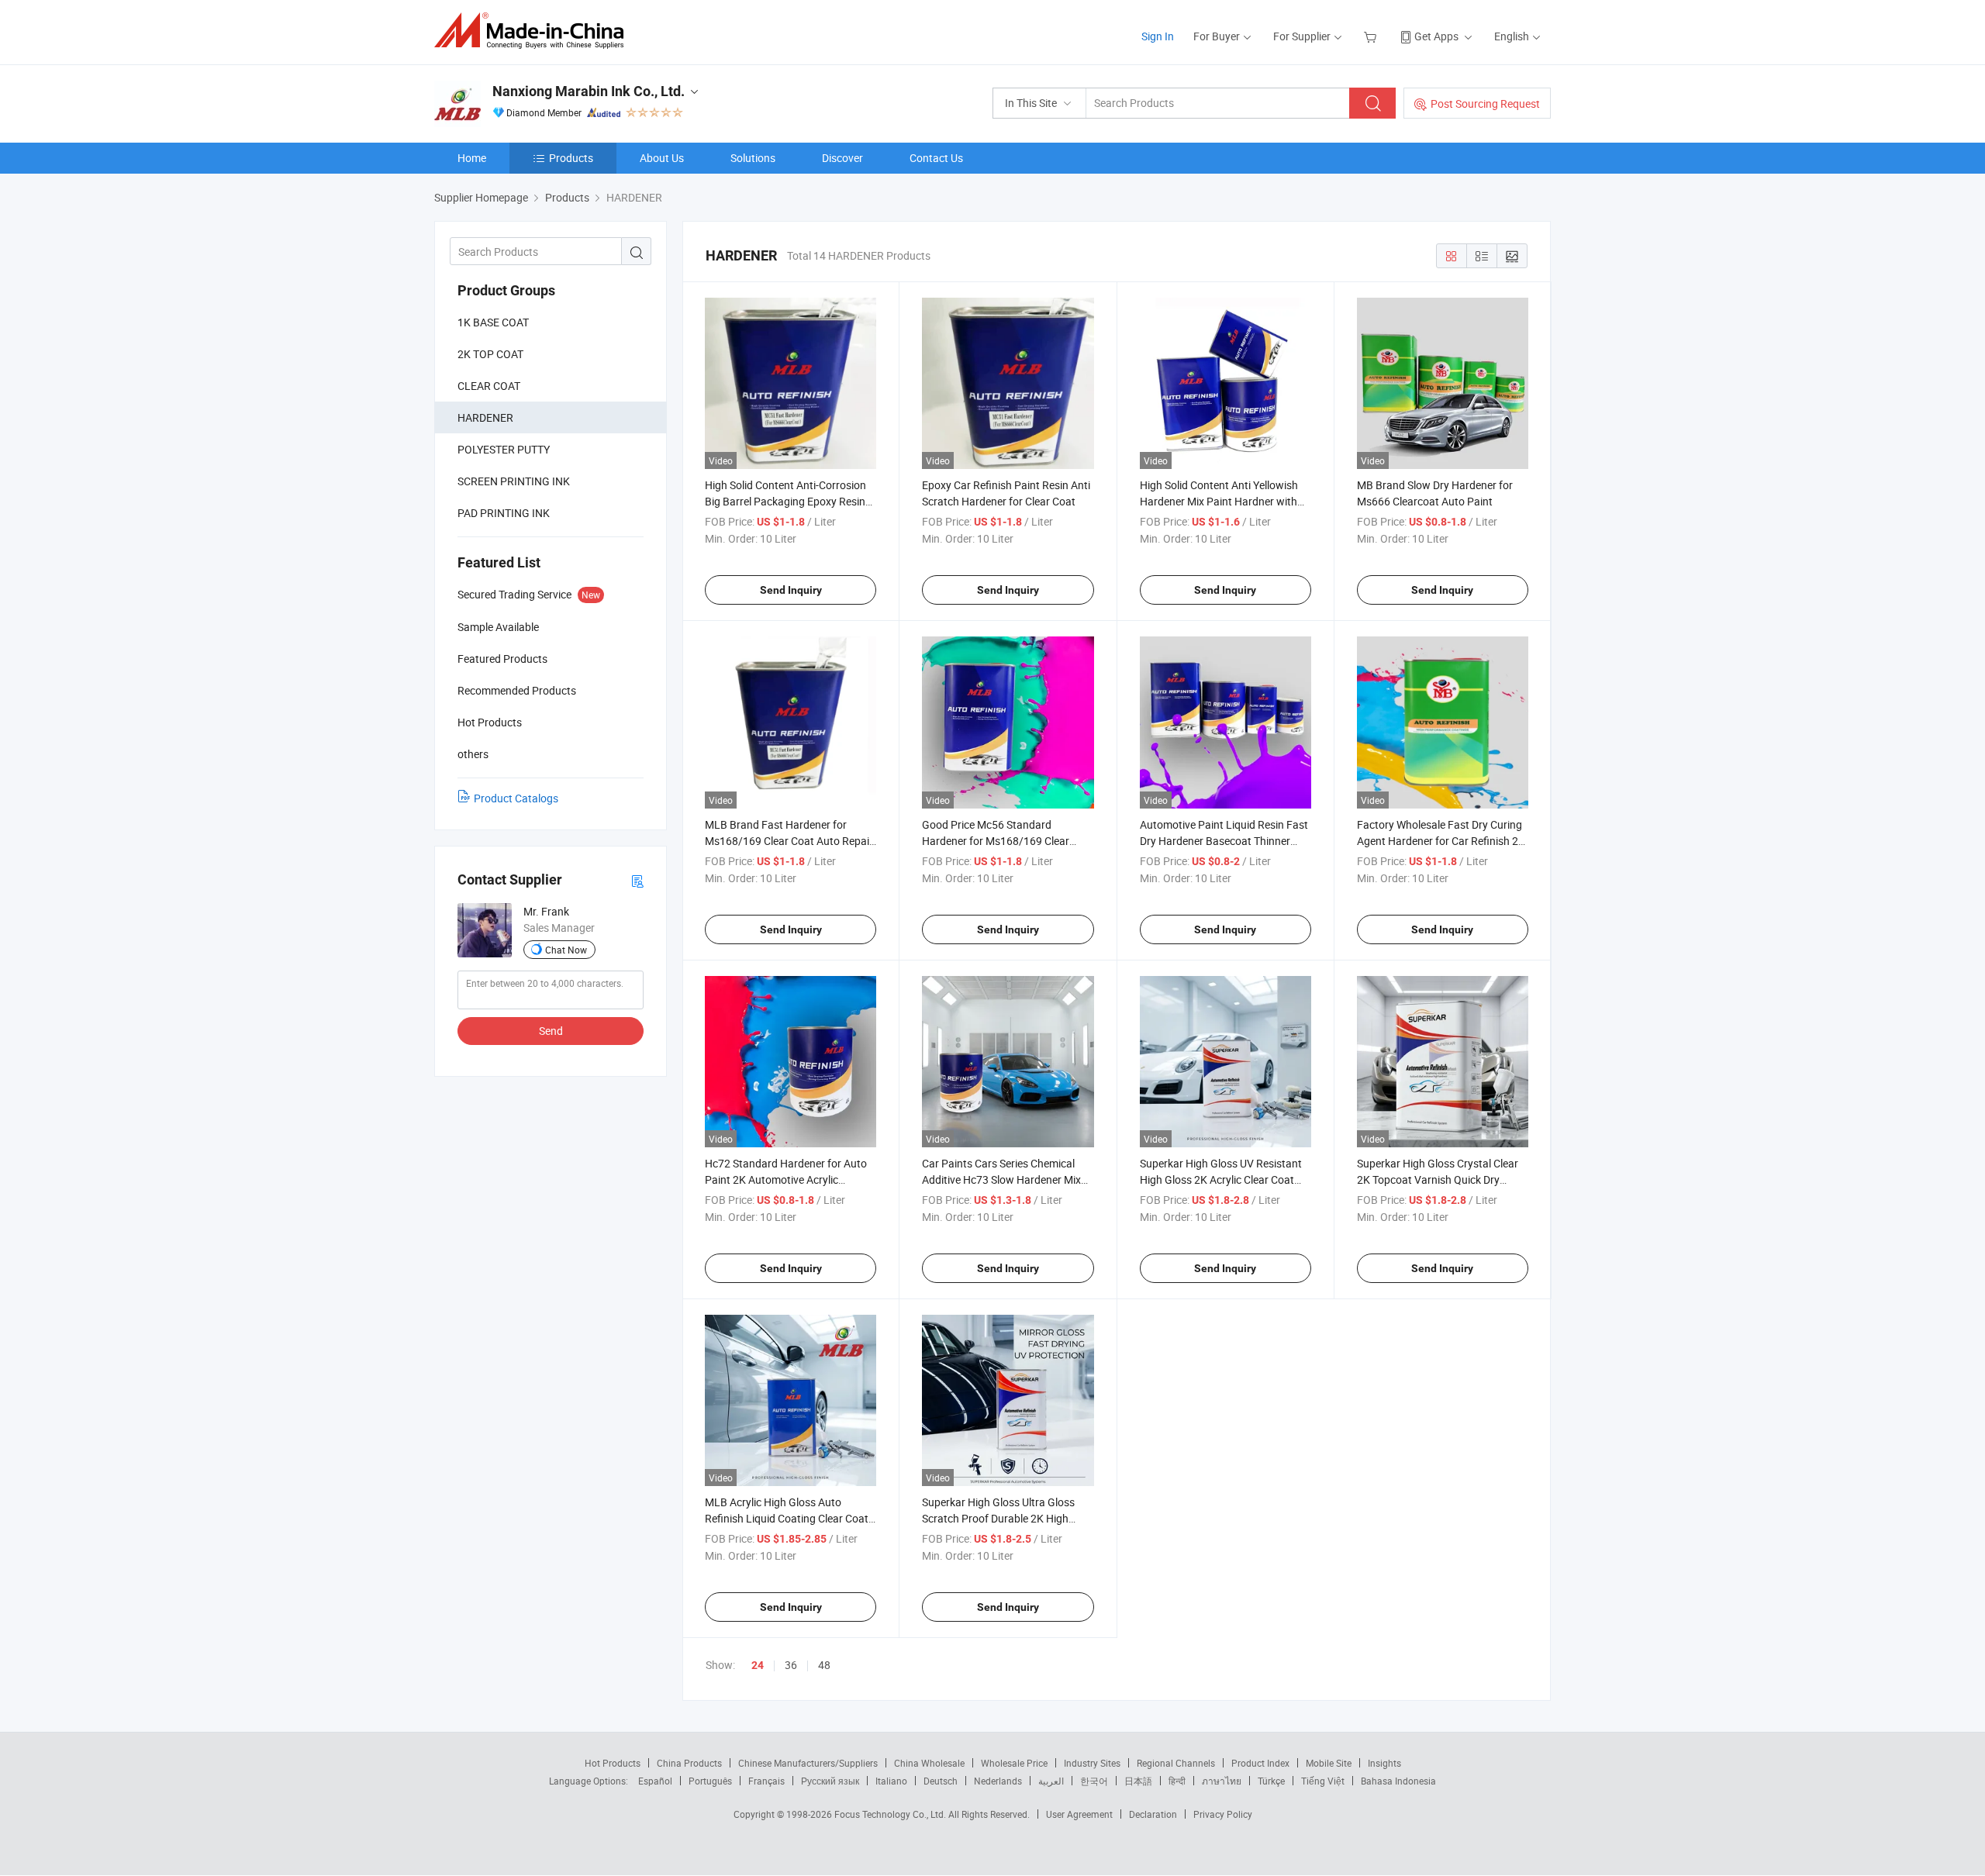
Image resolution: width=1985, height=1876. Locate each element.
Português (710, 1781)
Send (551, 1031)
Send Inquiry (791, 590)
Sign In (1158, 36)
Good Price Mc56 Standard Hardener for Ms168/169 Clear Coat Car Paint (996, 841)
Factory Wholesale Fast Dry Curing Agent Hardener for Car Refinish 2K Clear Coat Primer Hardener (1441, 841)
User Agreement (1079, 1814)
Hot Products (613, 1763)
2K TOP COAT (490, 354)
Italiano (891, 1781)
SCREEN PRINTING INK (514, 481)
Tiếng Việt (1323, 1781)
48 (824, 1665)
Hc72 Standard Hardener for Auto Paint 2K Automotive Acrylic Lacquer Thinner (786, 1179)
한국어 (1094, 1781)
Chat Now (566, 950)
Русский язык (830, 1781)
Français (766, 1781)
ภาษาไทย (1222, 1781)
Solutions (753, 158)
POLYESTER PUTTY (504, 449)
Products (571, 158)
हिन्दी (1177, 1781)
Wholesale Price (1014, 1763)
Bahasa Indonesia (1398, 1781)
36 (791, 1665)
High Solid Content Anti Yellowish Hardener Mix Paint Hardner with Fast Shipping (1219, 501)
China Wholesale (929, 1763)
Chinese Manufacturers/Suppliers (808, 1763)
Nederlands (998, 1781)
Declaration (1153, 1814)
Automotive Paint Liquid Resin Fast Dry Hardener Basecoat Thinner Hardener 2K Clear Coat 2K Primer (1224, 841)
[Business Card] (637, 880)
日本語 (1138, 1781)
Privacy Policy (1223, 1814)
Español (655, 1781)
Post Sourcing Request (1485, 103)
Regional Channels (1176, 1763)
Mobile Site (1329, 1763)
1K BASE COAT (493, 322)
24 (758, 1665)
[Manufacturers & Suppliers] (534, 31)
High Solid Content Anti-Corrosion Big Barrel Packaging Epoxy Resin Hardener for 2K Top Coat (785, 501)
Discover (842, 158)
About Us (662, 158)
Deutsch (941, 1781)
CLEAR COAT (489, 386)
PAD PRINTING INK (504, 513)
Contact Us (936, 158)
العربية (1051, 1781)
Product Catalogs (516, 798)
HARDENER (485, 417)
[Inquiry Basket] (1372, 36)
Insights (1384, 1763)
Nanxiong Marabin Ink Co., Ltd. (589, 91)
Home (472, 158)
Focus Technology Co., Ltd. (891, 1814)
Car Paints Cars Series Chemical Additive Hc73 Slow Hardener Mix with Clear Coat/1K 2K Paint (1001, 1179)
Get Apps (1436, 36)
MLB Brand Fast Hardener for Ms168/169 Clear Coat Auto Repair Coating (789, 841)
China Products (689, 1763)
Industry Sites (1092, 1763)
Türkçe (1271, 1781)
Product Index (1260, 1763)
